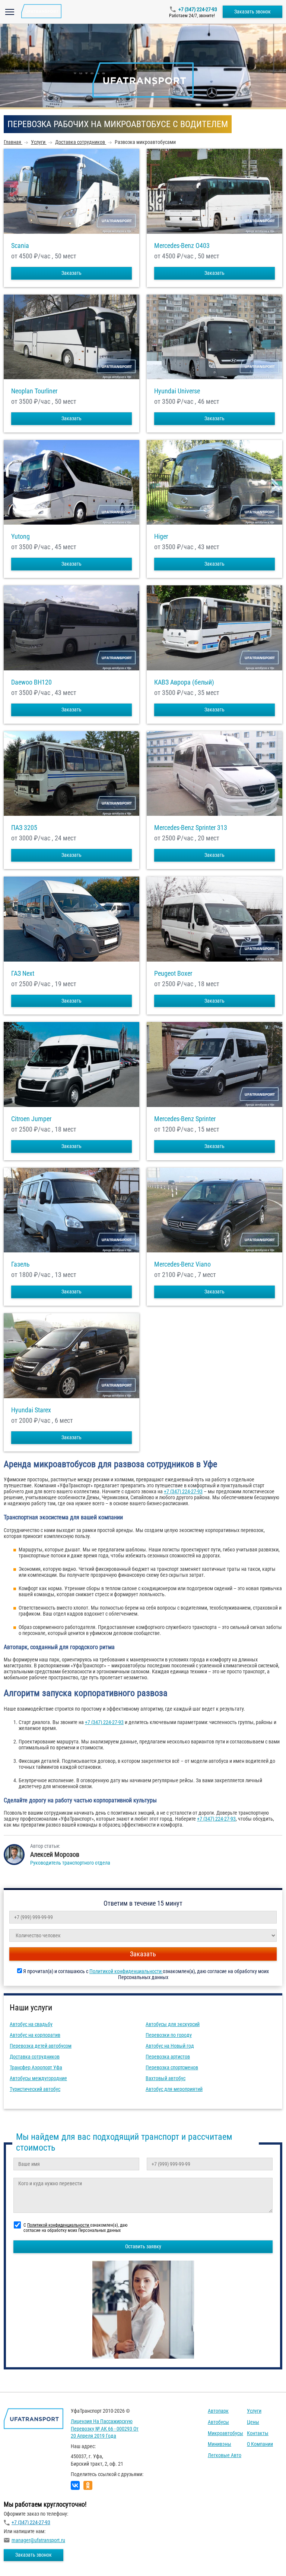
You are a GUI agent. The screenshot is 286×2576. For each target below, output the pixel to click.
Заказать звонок (252, 12)
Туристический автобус (35, 2089)
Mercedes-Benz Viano (182, 1264)
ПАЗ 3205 (24, 828)
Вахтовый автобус (166, 2078)
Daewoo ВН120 (31, 682)
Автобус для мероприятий (174, 2089)
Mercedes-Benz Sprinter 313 (191, 828)
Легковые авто (225, 2455)
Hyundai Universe (177, 391)
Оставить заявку (143, 2246)
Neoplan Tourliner (34, 391)
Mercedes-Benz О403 (182, 246)
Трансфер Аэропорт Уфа (36, 2067)
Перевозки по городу (169, 2035)
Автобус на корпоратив (35, 2035)
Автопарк (218, 2411)
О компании (260, 2444)
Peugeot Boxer (173, 974)
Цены (253, 2422)
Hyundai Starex (31, 1410)
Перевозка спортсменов (172, 2067)
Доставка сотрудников (35, 2057)
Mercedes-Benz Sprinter (185, 1119)
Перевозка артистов (168, 2057)
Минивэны (220, 2444)
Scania (20, 246)
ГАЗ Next (23, 974)
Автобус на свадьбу (31, 2024)
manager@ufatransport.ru (38, 2540)
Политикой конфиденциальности (126, 1971)
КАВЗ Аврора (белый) (184, 682)
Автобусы (218, 2422)
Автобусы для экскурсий (173, 2024)
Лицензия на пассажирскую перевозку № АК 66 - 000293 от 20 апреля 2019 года (105, 2429)
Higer (161, 537)
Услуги (254, 2411)
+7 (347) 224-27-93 (198, 9)
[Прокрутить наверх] (24, 2559)
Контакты (258, 2433)
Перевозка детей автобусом (41, 2046)
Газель (20, 1264)
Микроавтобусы (225, 2433)
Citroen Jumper (31, 1119)
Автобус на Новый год (170, 2046)
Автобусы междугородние (38, 2078)
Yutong (20, 537)
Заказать (71, 273)
